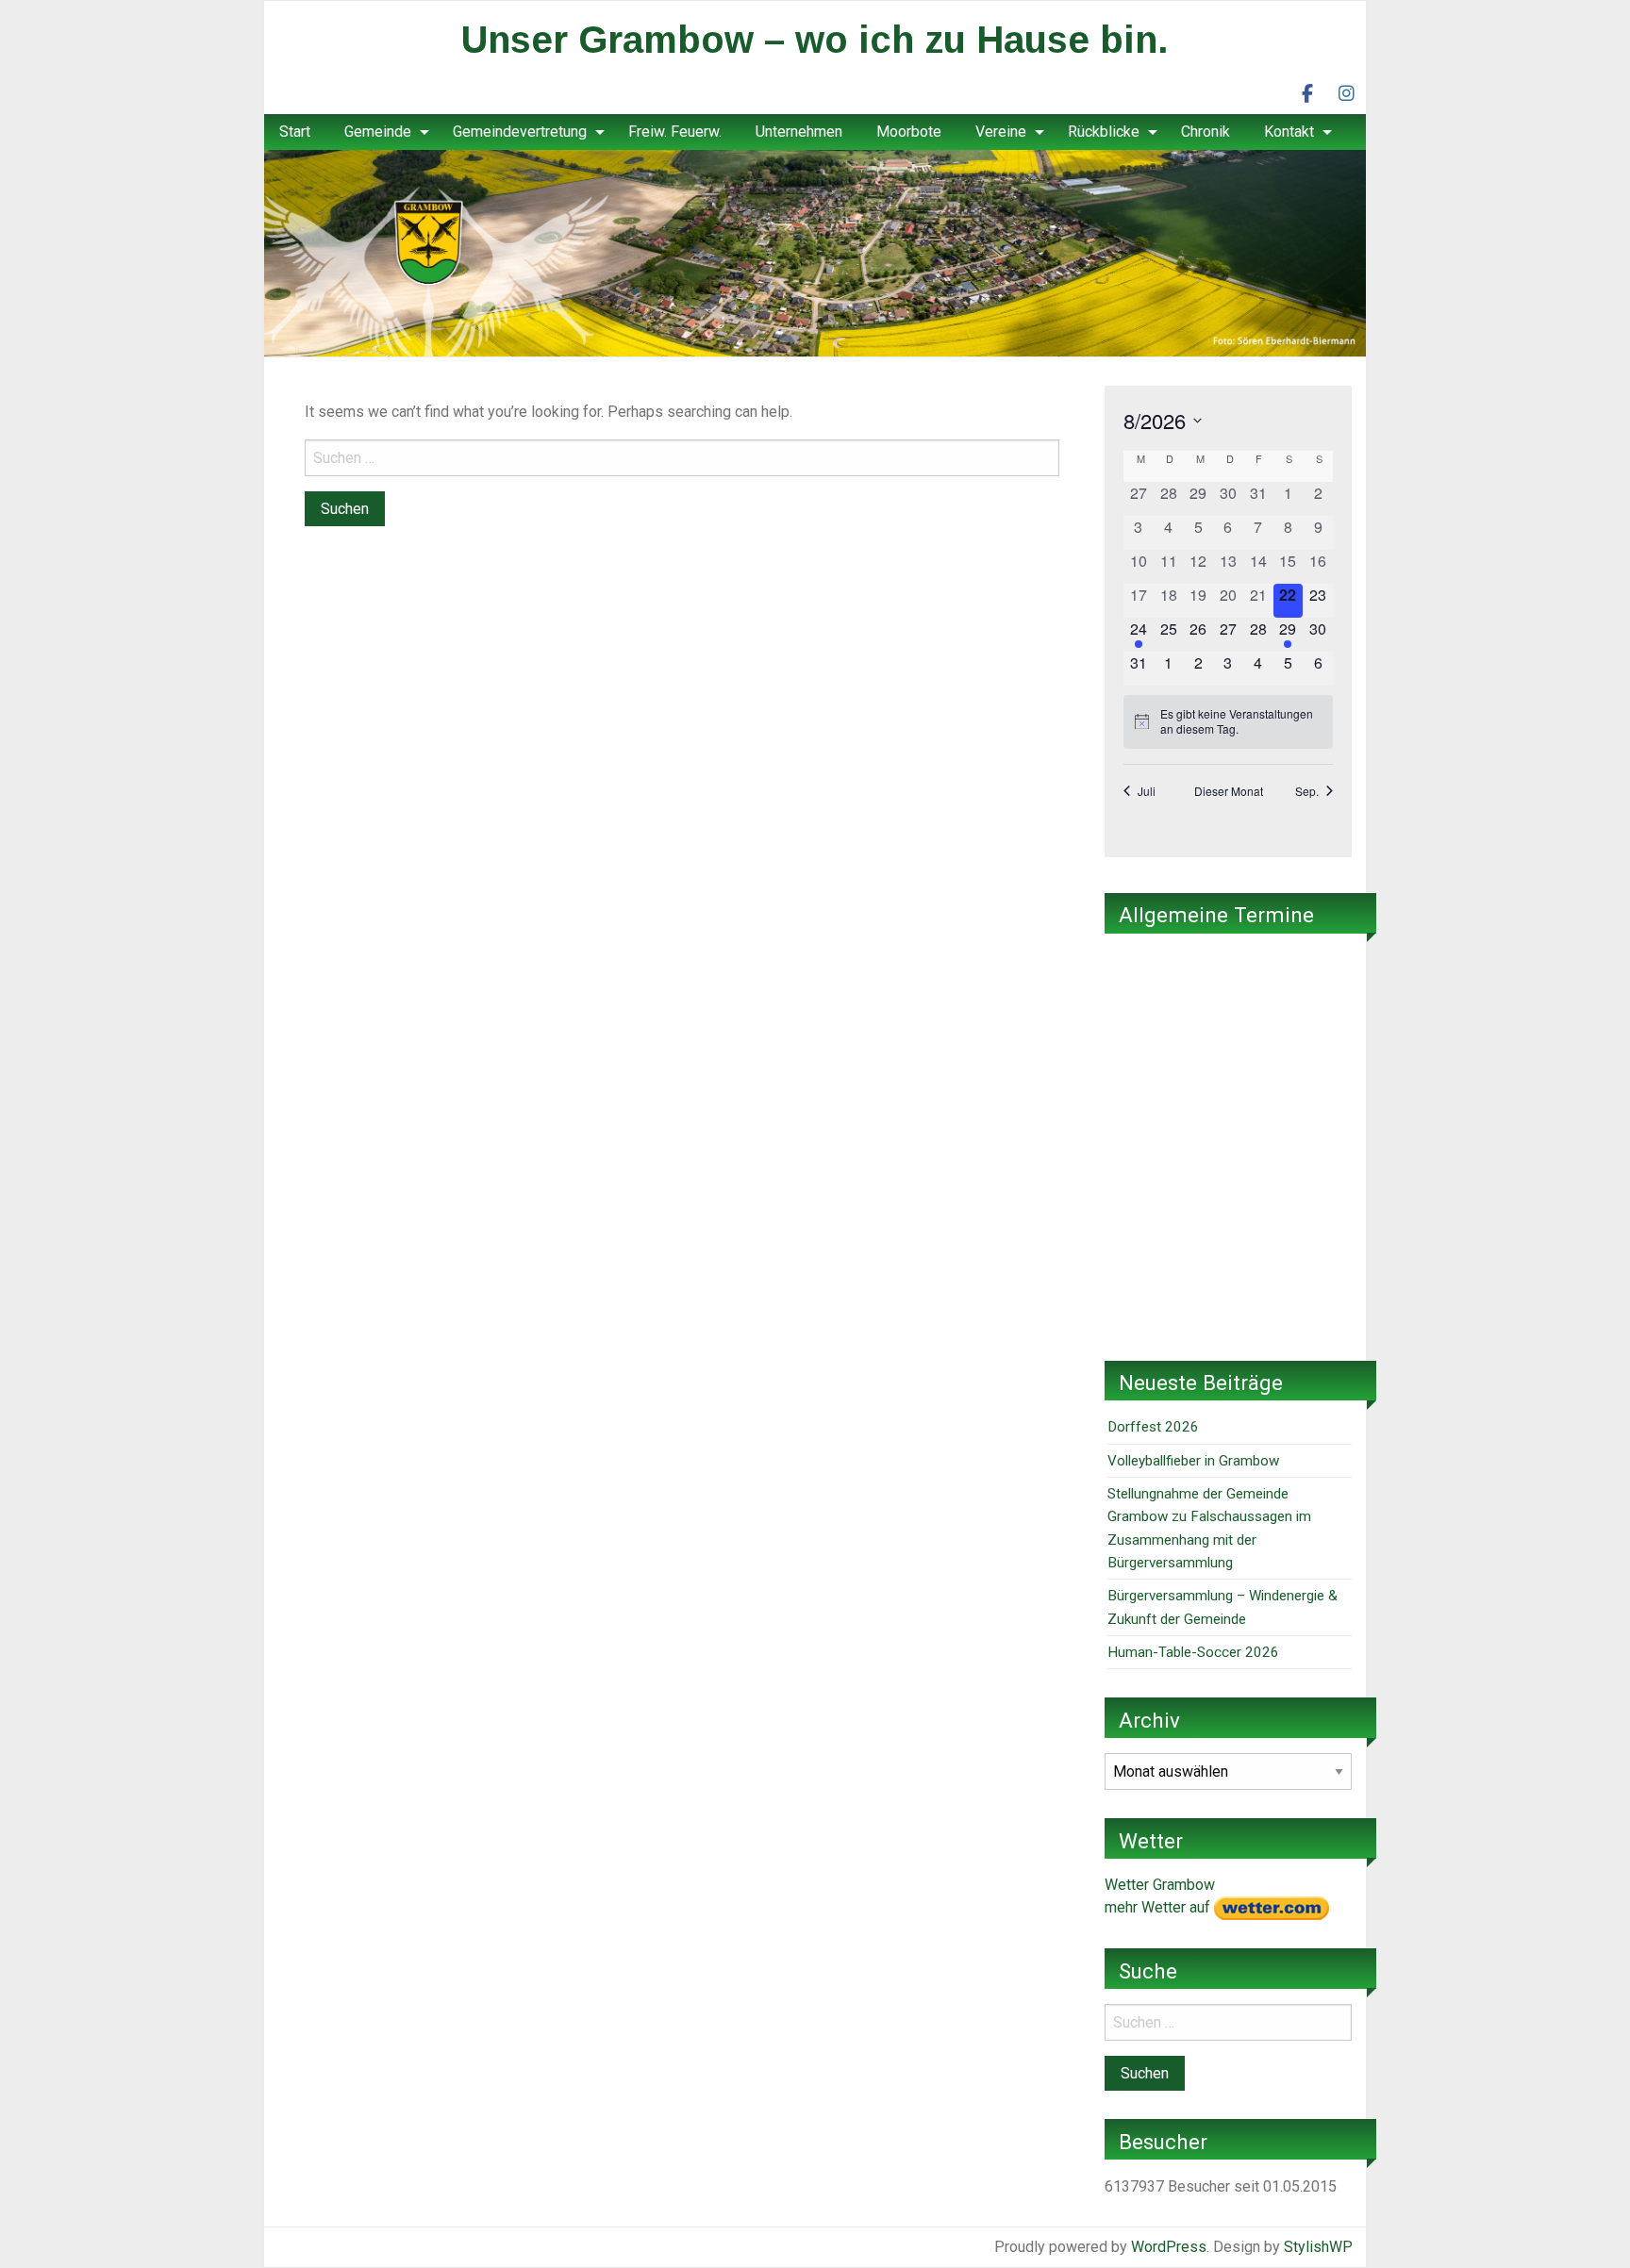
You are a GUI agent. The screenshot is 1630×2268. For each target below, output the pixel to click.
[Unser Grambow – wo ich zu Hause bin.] (815, 252)
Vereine (1001, 132)
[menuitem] (295, 132)
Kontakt (1289, 132)
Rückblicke (1104, 132)
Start (295, 132)
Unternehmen (799, 132)
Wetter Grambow (1160, 1885)
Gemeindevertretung (520, 132)
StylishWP (1318, 2247)
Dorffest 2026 (1153, 1427)
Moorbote (909, 132)
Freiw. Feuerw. (675, 132)
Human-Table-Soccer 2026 (1193, 1652)
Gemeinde (378, 132)
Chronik (1206, 132)
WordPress (1169, 2247)
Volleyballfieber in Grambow (1193, 1461)
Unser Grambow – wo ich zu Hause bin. (815, 40)
